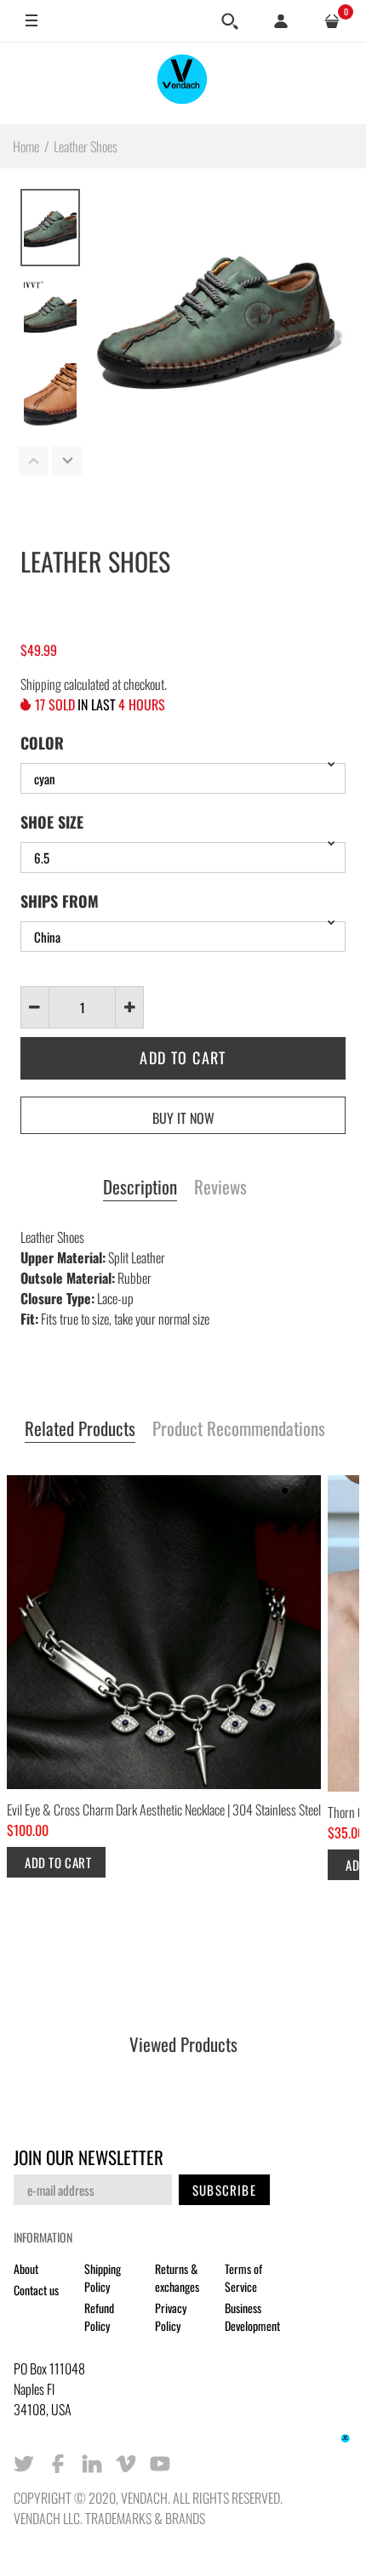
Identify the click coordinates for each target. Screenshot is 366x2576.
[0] (332, 21)
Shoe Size (52, 822)
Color (42, 743)
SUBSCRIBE (224, 2190)
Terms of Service (243, 2277)
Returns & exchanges (177, 2277)
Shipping (41, 684)
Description (140, 1188)
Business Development (252, 2317)
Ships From (60, 901)
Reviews (220, 1188)
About (26, 2268)
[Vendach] (183, 83)
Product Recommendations (239, 1429)
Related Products (80, 1429)
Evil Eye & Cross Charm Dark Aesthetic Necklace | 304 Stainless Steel (164, 1809)
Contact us (36, 2290)
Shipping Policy (103, 2277)
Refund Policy (99, 2317)
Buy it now (183, 1118)
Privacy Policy (171, 2317)
